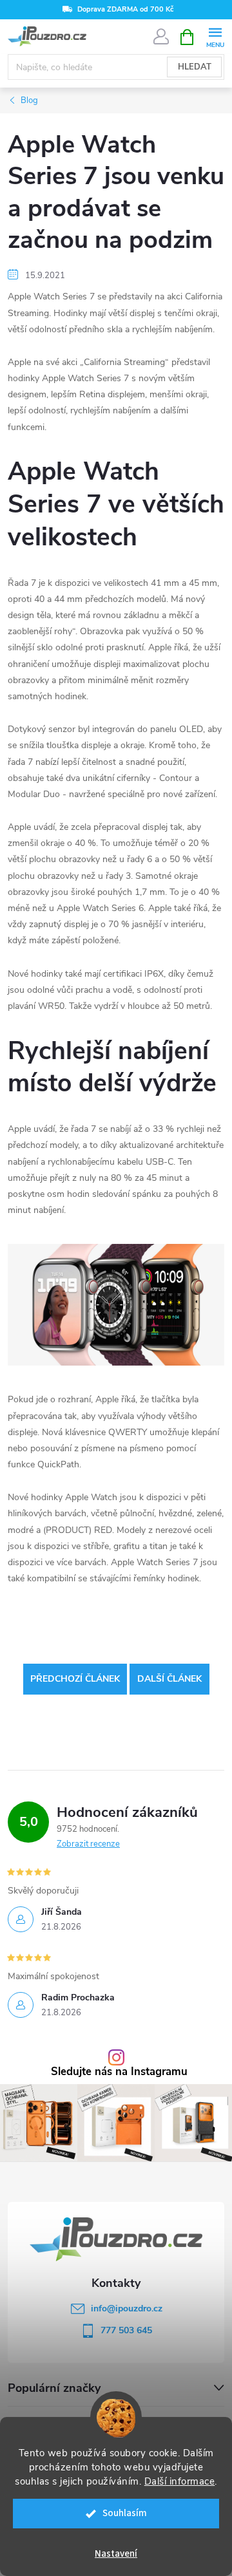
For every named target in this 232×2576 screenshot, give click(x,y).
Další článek (169, 1679)
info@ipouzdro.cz (127, 2308)
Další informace (180, 2481)
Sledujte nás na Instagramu (119, 2072)
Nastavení (116, 2554)
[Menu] (215, 36)
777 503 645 (126, 2330)
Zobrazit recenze (88, 1844)
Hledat (195, 67)
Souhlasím (125, 2513)
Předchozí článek (75, 1679)
